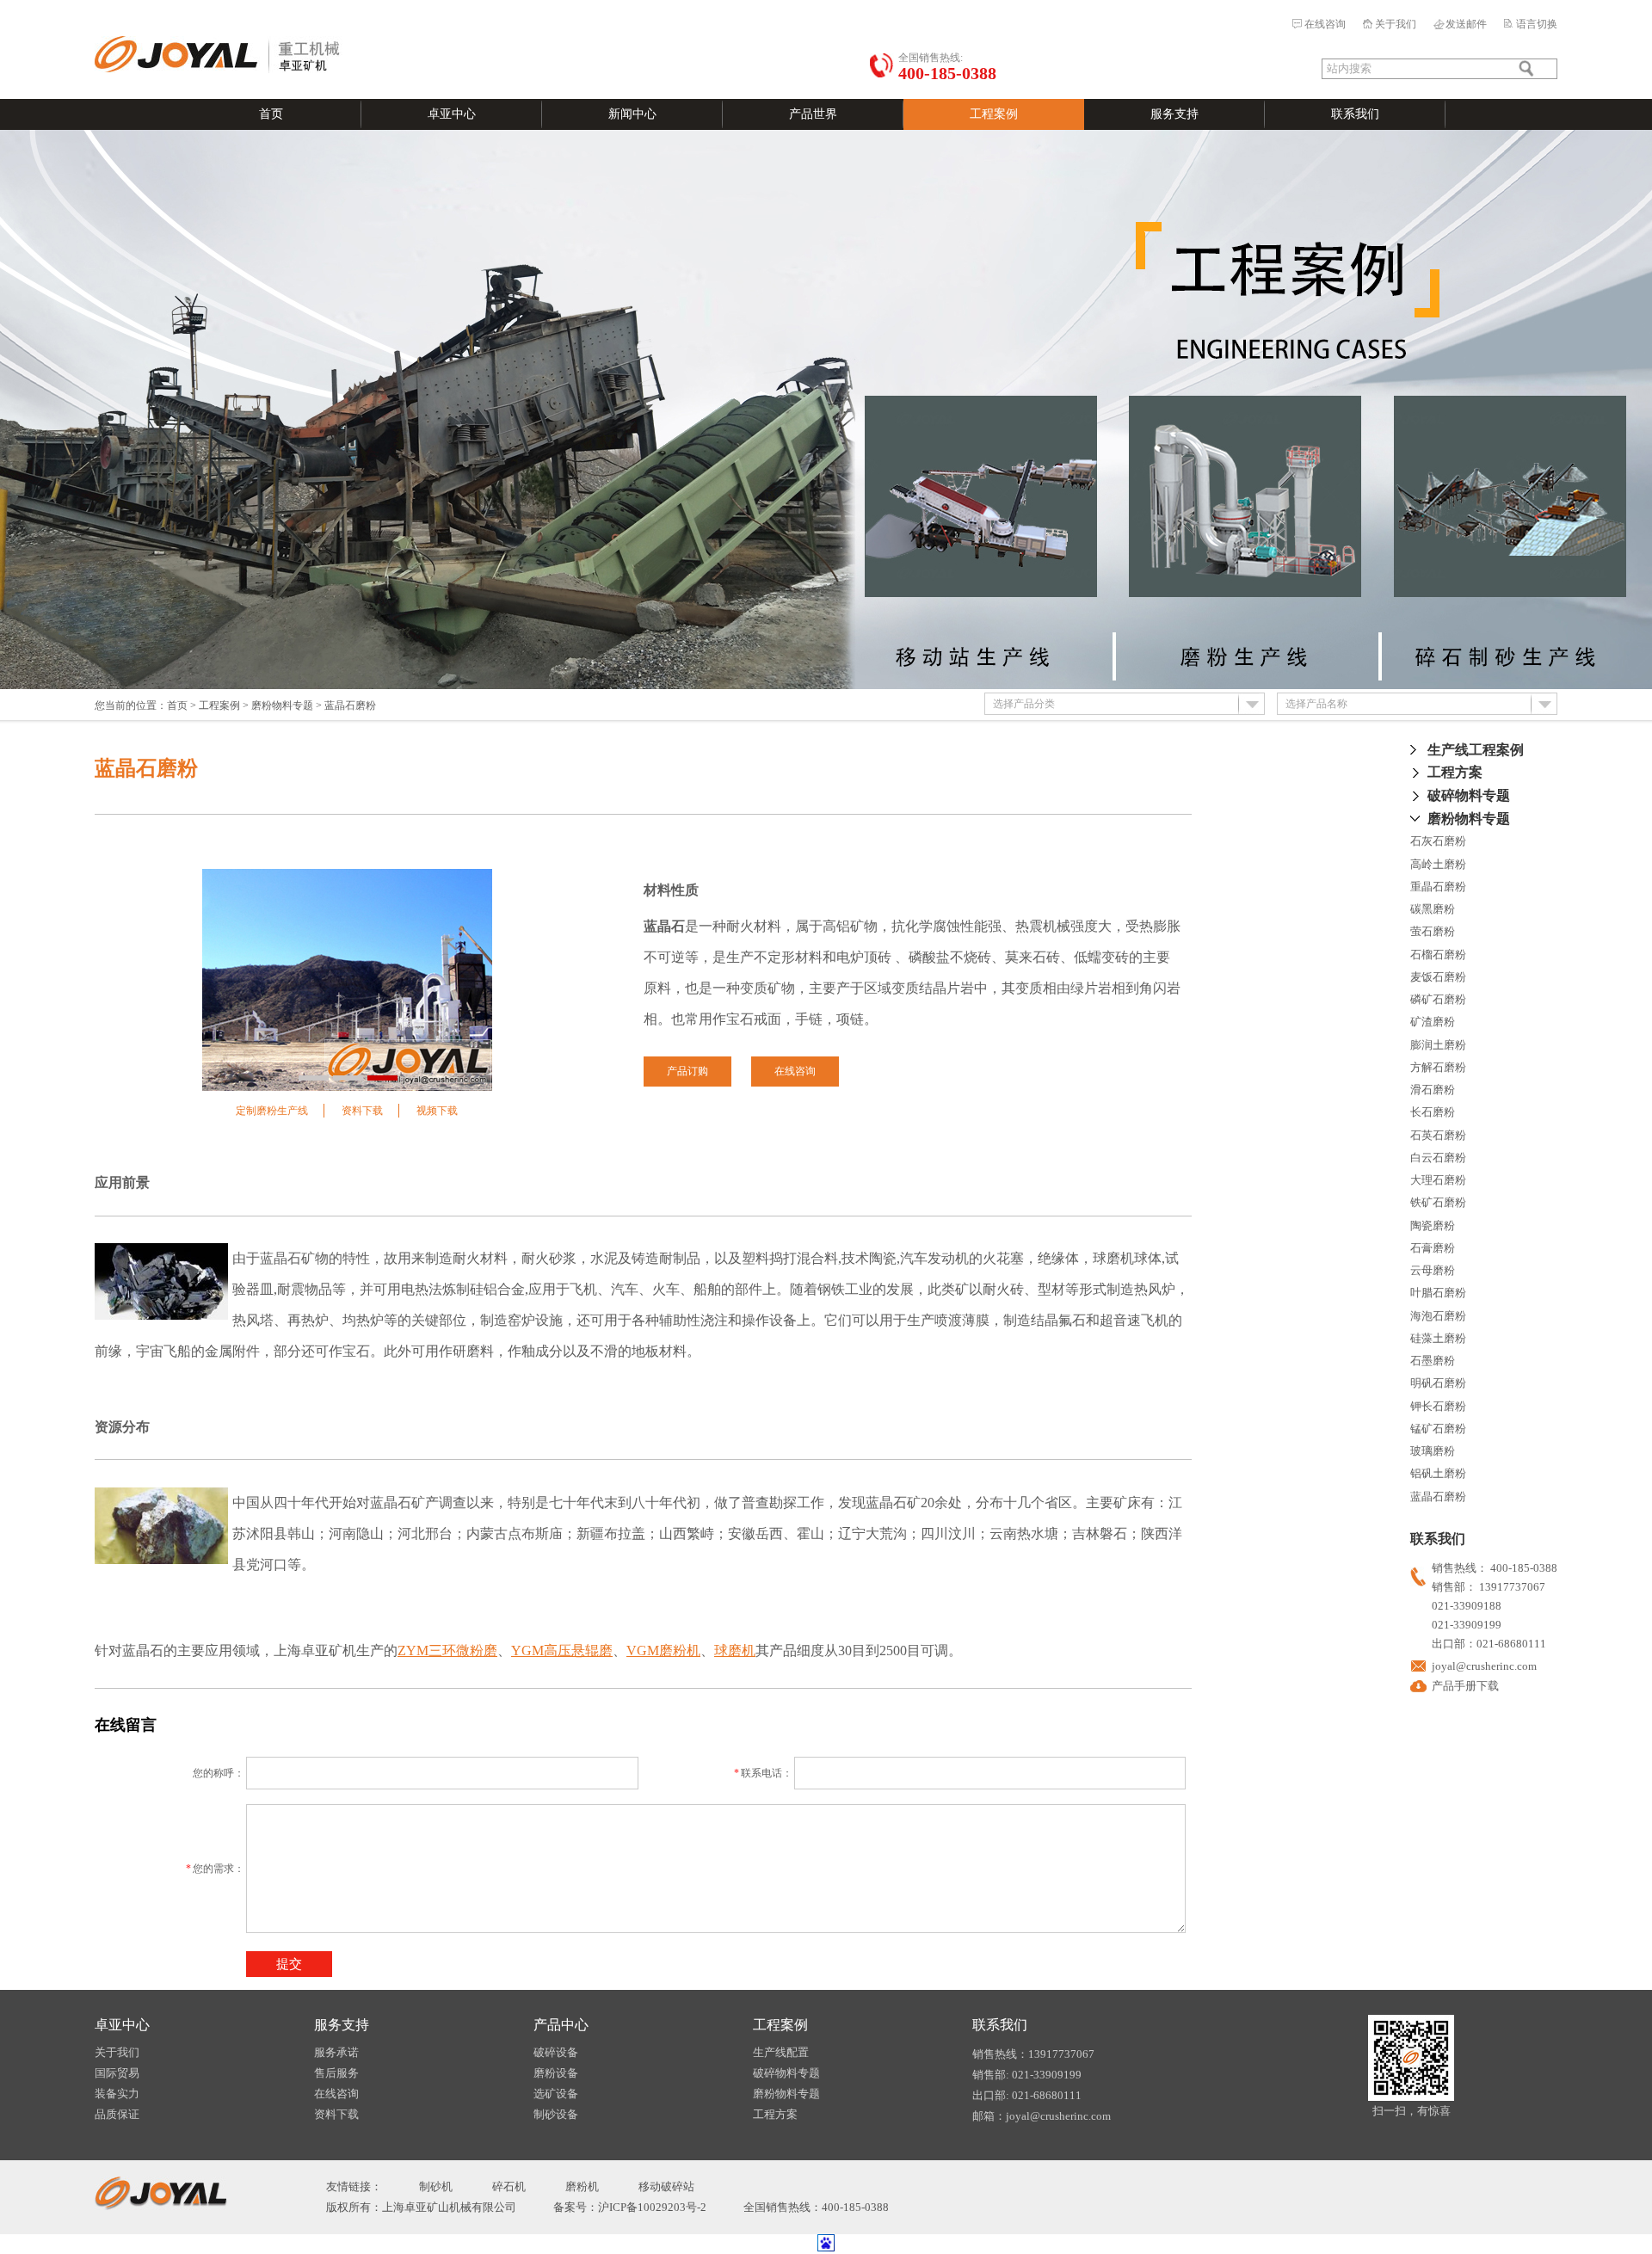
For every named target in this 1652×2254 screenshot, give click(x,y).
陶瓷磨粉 (1433, 1226)
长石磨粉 (1433, 1112)
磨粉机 (582, 2186)
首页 (271, 114)
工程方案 (1455, 772)
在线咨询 (1325, 24)
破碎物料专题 (1469, 795)
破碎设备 (556, 2052)
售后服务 (336, 2073)
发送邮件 (1466, 24)
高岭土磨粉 (1438, 864)
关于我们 (1396, 24)
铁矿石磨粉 (1438, 1202)
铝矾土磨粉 (1438, 1473)
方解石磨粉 (1438, 1067)
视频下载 (437, 1111)
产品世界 (813, 114)
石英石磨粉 (1438, 1135)
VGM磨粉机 (663, 1650)
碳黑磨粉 (1433, 909)
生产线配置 (781, 2052)
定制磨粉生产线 (272, 1111)
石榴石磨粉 (1438, 955)
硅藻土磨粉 (1438, 1338)
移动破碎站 (666, 2186)
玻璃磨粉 (1433, 1451)
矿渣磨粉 (1433, 1022)
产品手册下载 (1465, 1686)
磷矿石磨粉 (1438, 999)
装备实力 (117, 2094)
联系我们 (1355, 114)
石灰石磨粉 (1438, 841)
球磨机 (735, 1650)
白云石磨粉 (1438, 1158)
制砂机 (436, 2186)
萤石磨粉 (1433, 931)
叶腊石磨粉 (1438, 1293)
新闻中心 (632, 114)
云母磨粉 (1433, 1270)
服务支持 (1174, 114)
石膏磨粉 (1433, 1248)
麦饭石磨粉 (1438, 977)
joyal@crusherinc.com (1484, 1666)
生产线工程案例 (1476, 750)
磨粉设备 (556, 2073)
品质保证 (117, 2114)
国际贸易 (117, 2073)
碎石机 (509, 2186)
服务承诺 (336, 2052)
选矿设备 (556, 2094)
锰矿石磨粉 (1438, 1429)
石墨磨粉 (1433, 1361)
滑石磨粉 (1433, 1090)
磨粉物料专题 (282, 705)
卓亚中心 (452, 114)
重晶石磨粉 (1438, 887)
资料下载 (362, 1111)
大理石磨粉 (1438, 1180)
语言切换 (1537, 24)
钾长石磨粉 (1438, 1406)
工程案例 (994, 114)
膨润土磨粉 (1438, 1045)
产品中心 (561, 2025)
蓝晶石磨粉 (1438, 1497)
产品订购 (687, 1071)
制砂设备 (556, 2114)
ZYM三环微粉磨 (447, 1650)
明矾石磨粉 (1438, 1383)
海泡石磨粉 (1438, 1316)
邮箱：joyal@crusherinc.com (1042, 2116)
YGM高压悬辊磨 (562, 1650)
